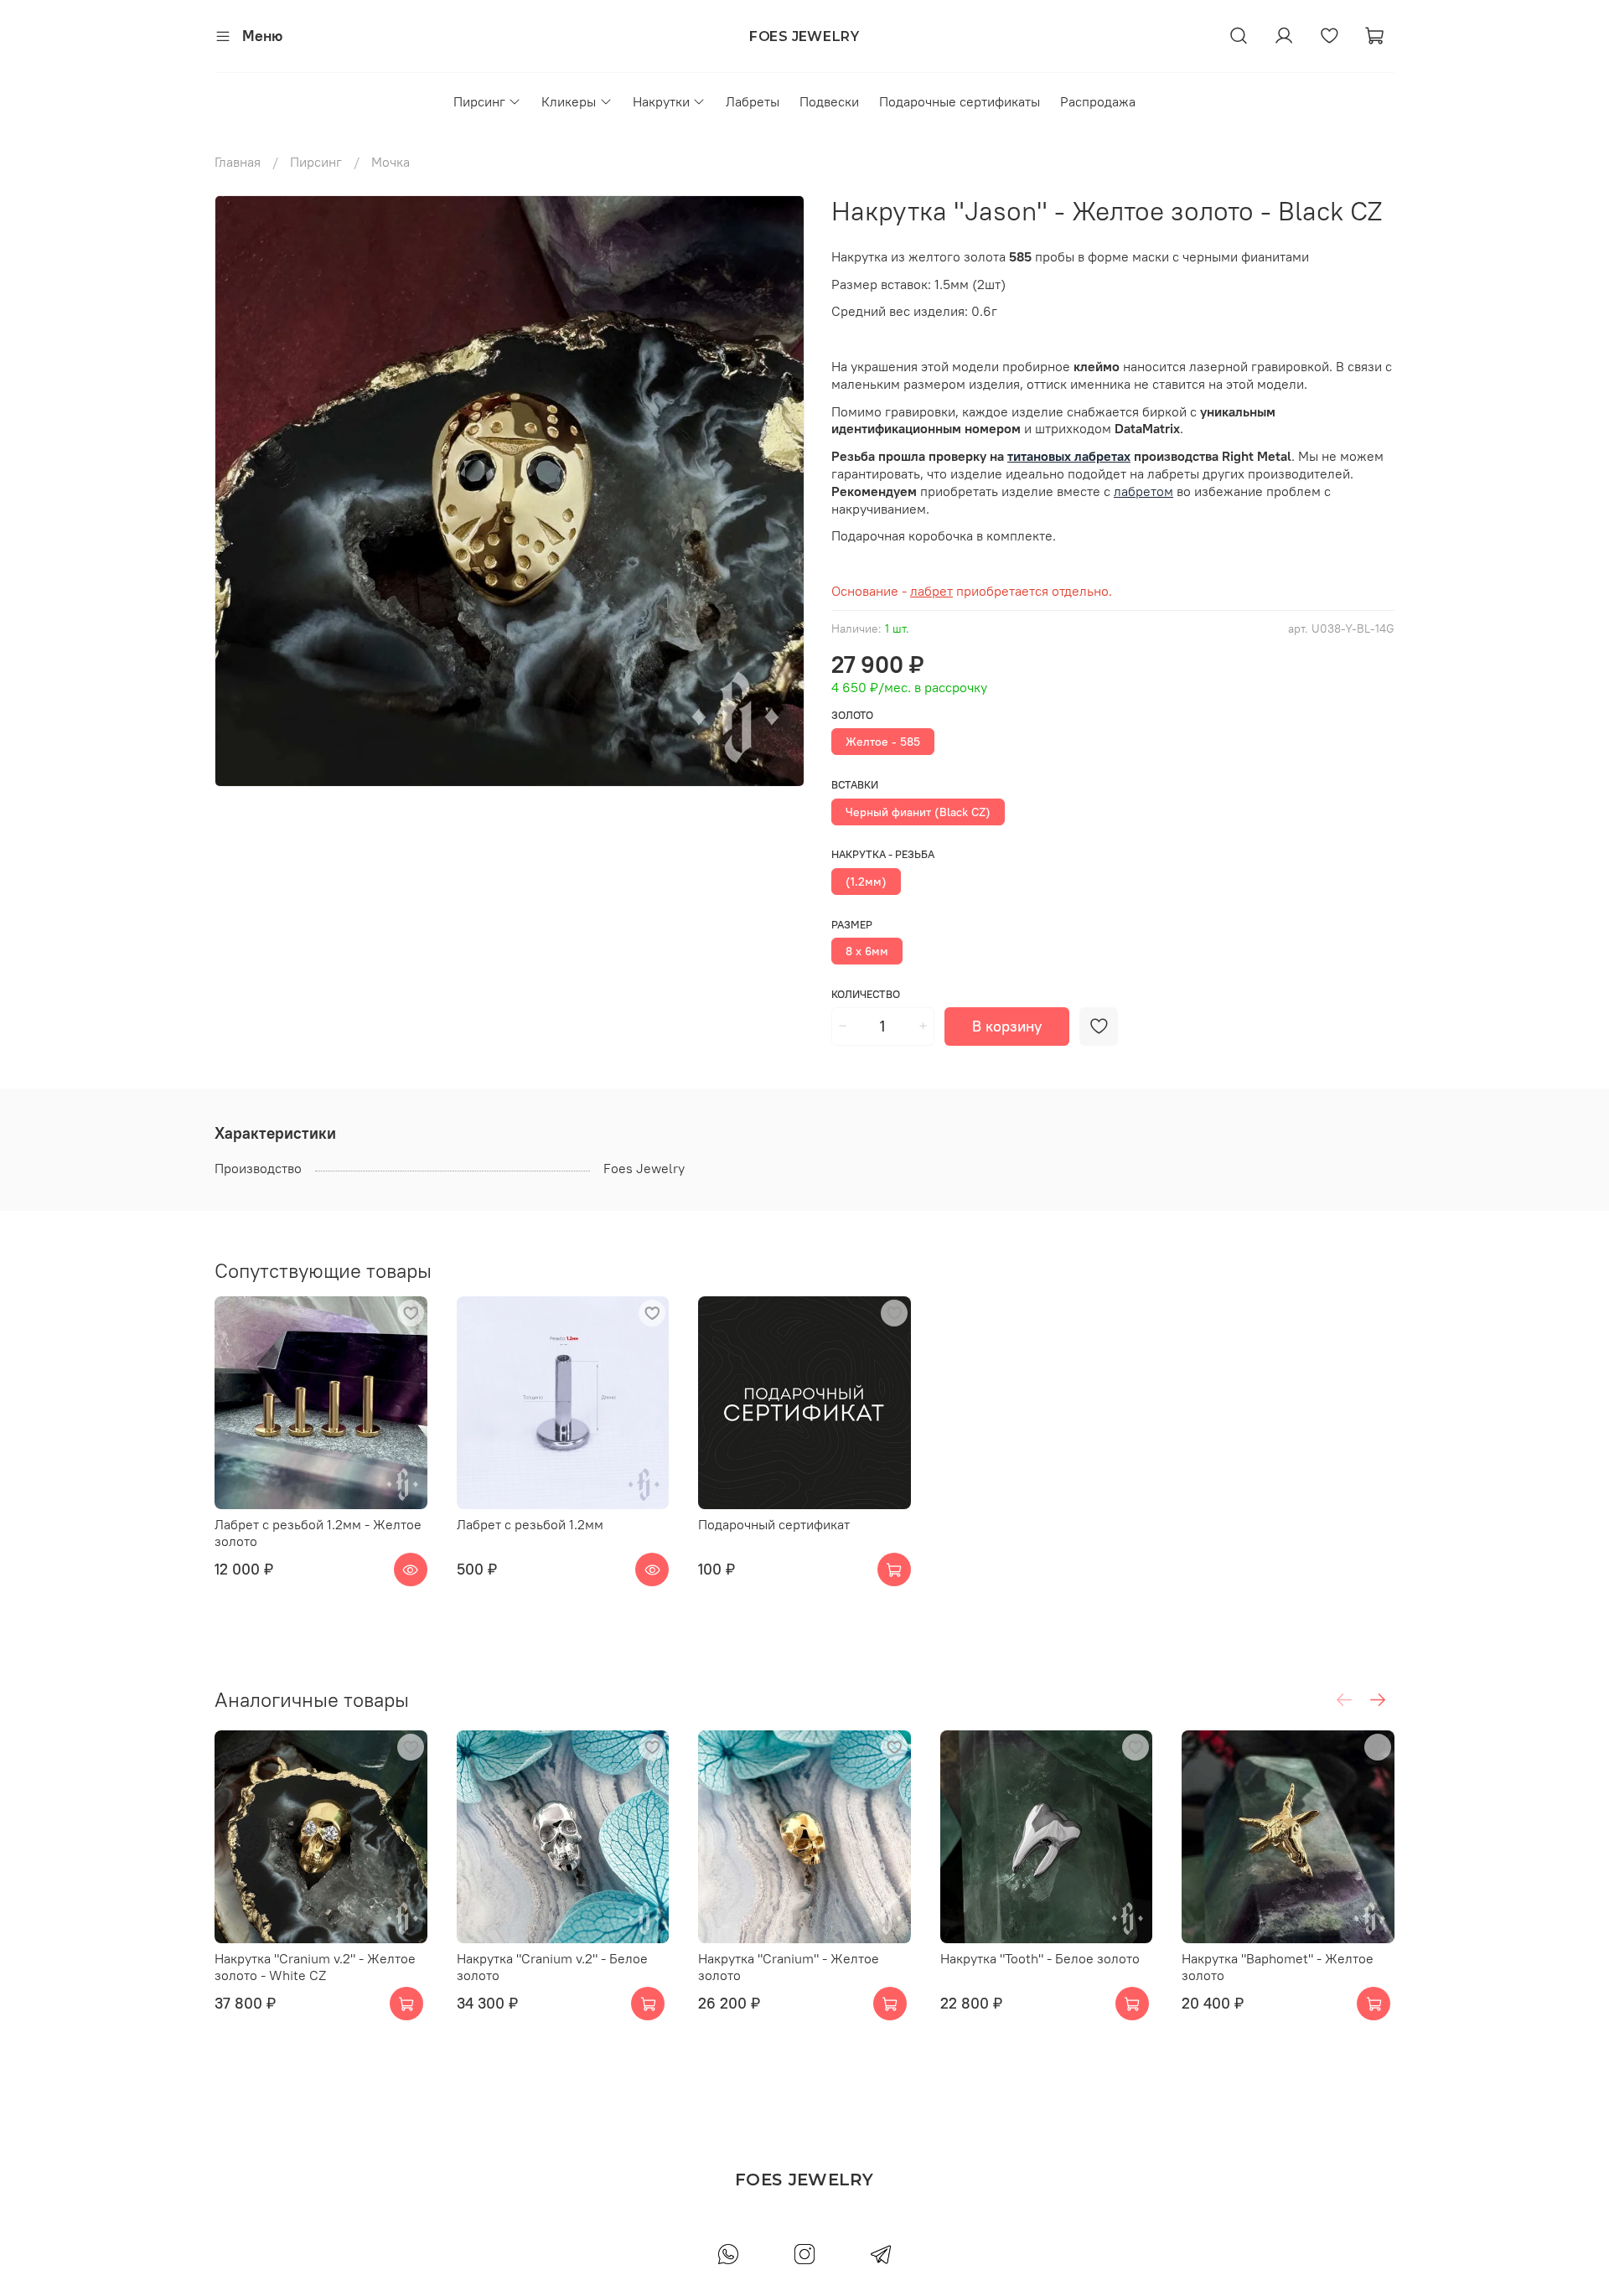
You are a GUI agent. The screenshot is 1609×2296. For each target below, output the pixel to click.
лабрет (931, 591)
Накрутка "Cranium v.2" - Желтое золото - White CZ (315, 1966)
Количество (866, 994)
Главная (238, 162)
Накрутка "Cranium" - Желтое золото (789, 1966)
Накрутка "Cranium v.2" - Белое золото (552, 1966)
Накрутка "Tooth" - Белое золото (1040, 1957)
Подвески (829, 101)
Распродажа (1098, 101)
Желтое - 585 (883, 742)
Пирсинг (479, 101)
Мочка (391, 162)
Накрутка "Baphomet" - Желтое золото (1278, 1966)
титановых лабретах (1069, 456)
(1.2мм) (866, 882)
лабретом (1143, 491)
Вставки (855, 785)
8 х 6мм (867, 951)
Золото (852, 715)
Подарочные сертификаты (960, 101)
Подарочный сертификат (774, 1524)
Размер (852, 925)
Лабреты (753, 101)
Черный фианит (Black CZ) (918, 812)
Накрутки (661, 101)
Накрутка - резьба (883, 854)
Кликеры (569, 101)
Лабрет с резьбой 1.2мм (530, 1524)
